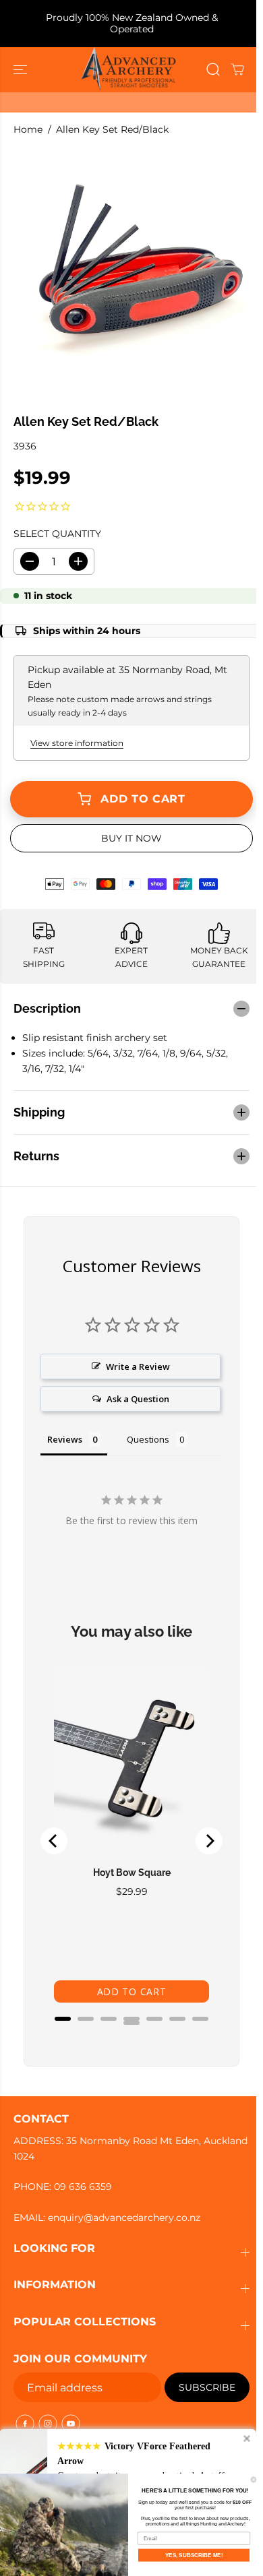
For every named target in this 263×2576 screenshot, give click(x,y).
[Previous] (54, 1834)
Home (28, 129)
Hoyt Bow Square (128, 1858)
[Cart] (237, 69)
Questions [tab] (148, 1433)
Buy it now (131, 838)
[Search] (213, 69)
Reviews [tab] (65, 1433)
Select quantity (57, 534)
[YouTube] (71, 2424)
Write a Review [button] (135, 1360)
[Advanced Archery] (128, 70)
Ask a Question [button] (135, 1392)
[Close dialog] (254, 2480)
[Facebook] (25, 2424)
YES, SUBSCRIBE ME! (194, 2555)
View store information (77, 743)
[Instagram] (48, 2424)
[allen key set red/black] (135, 274)
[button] (22, 70)
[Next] (202, 1834)
